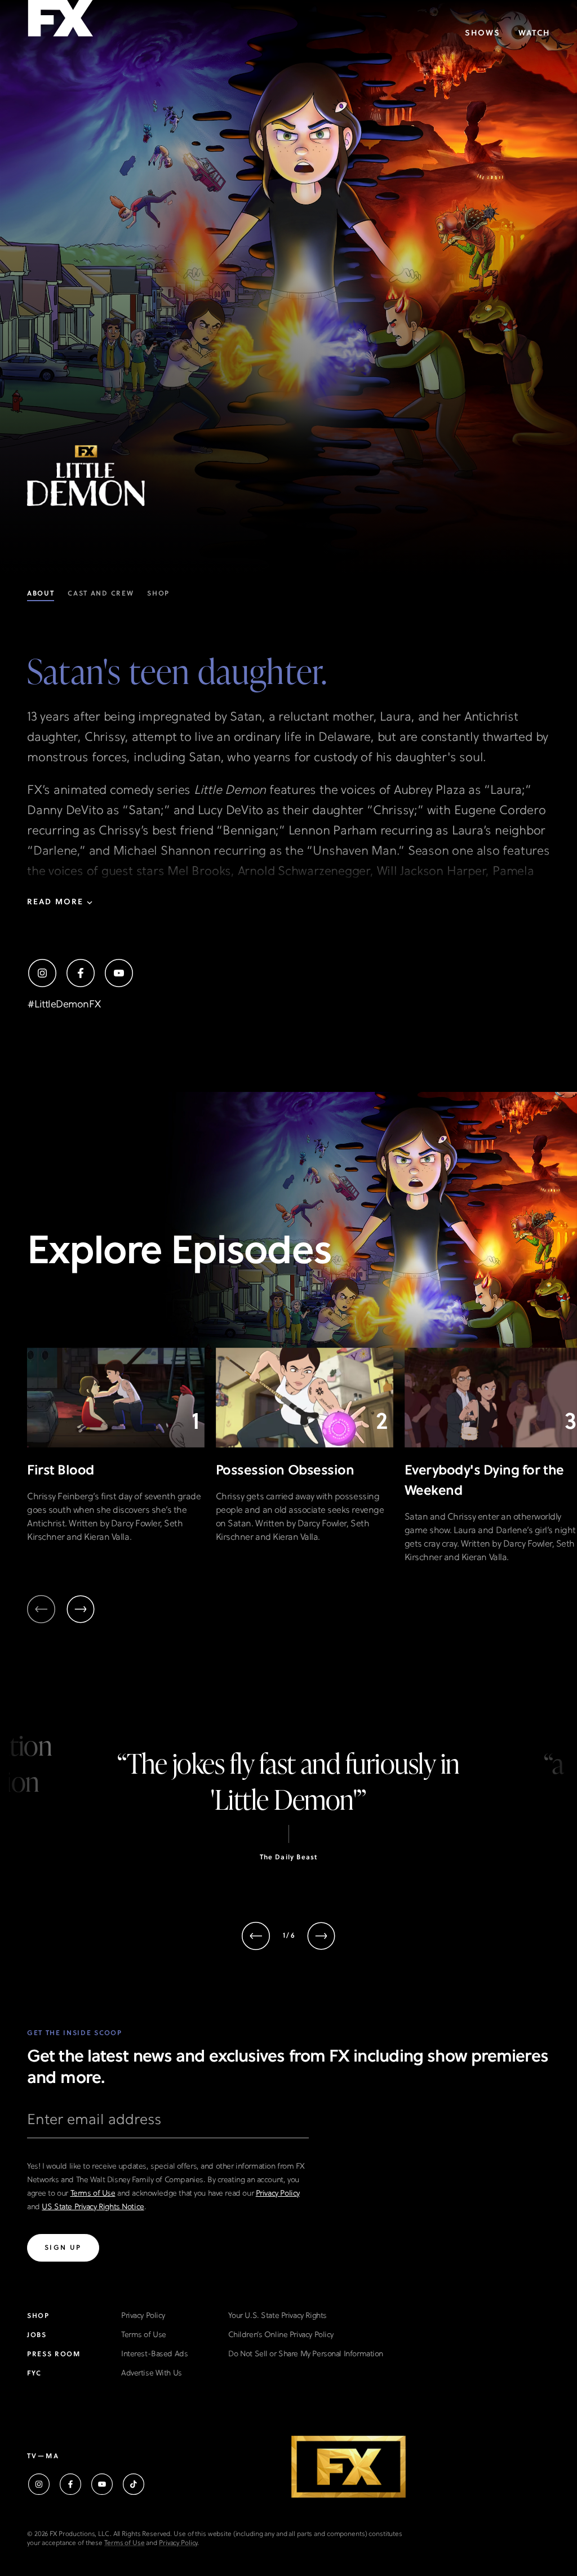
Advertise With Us (152, 2373)
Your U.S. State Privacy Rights (277, 2316)
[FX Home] (60, 22)
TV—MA (43, 2457)
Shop (38, 2316)
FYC (34, 2374)
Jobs (37, 2335)
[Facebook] (81, 973)
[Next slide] (81, 1609)
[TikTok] (134, 2484)
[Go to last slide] (256, 1936)
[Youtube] (119, 973)
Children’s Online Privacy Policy (281, 2335)
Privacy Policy (278, 2194)
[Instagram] (42, 973)
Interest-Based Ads (154, 2354)
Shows (483, 34)
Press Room (54, 2355)
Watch (534, 34)
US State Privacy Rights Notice (93, 2207)
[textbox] (168, 2125)
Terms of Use (93, 2194)
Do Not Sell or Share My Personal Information (306, 2354)
